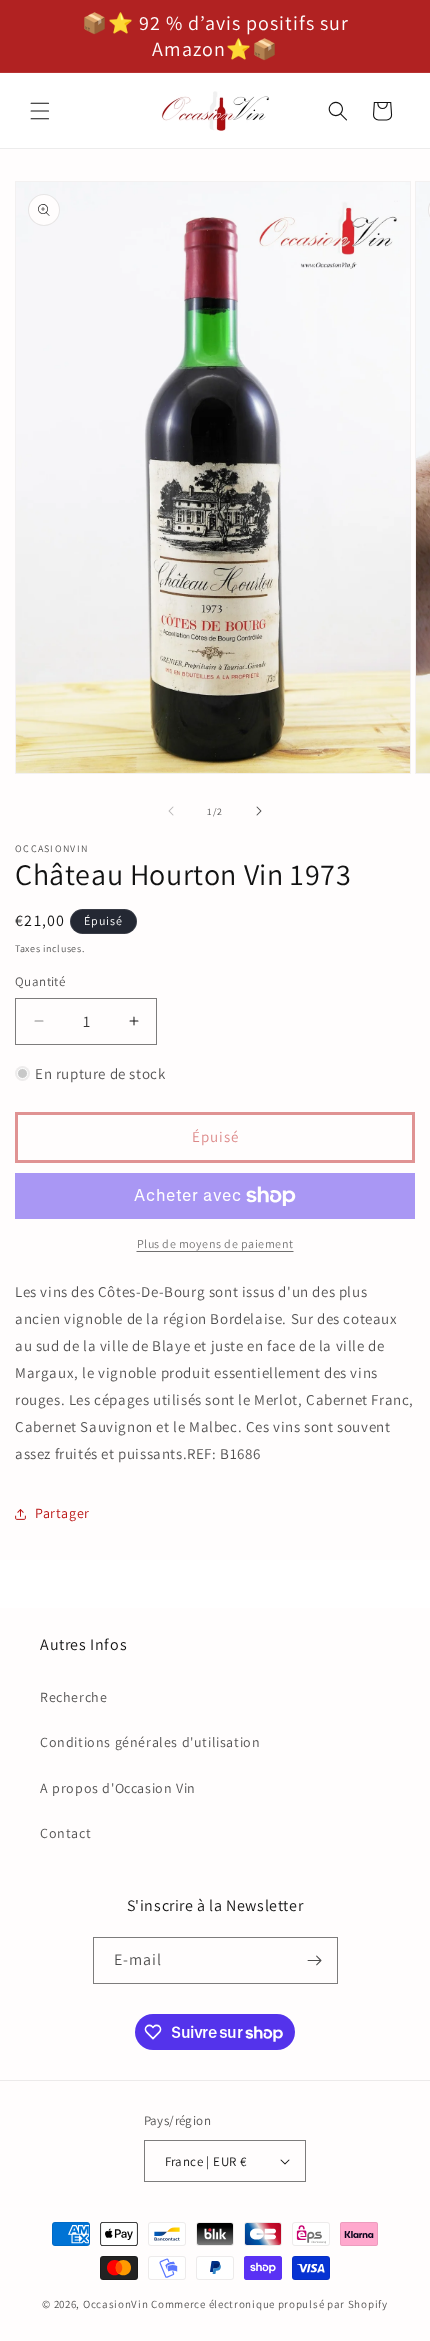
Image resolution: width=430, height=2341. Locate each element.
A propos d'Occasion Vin (118, 1788)
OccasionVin (116, 2304)
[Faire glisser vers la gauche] (171, 811)
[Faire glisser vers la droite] (259, 811)
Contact (65, 1833)
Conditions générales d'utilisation (150, 1742)
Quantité (40, 981)
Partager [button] (62, 1513)
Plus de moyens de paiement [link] (215, 1243)
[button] (40, 111)
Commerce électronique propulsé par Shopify (269, 2304)
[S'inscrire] (315, 1960)
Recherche (73, 1697)
